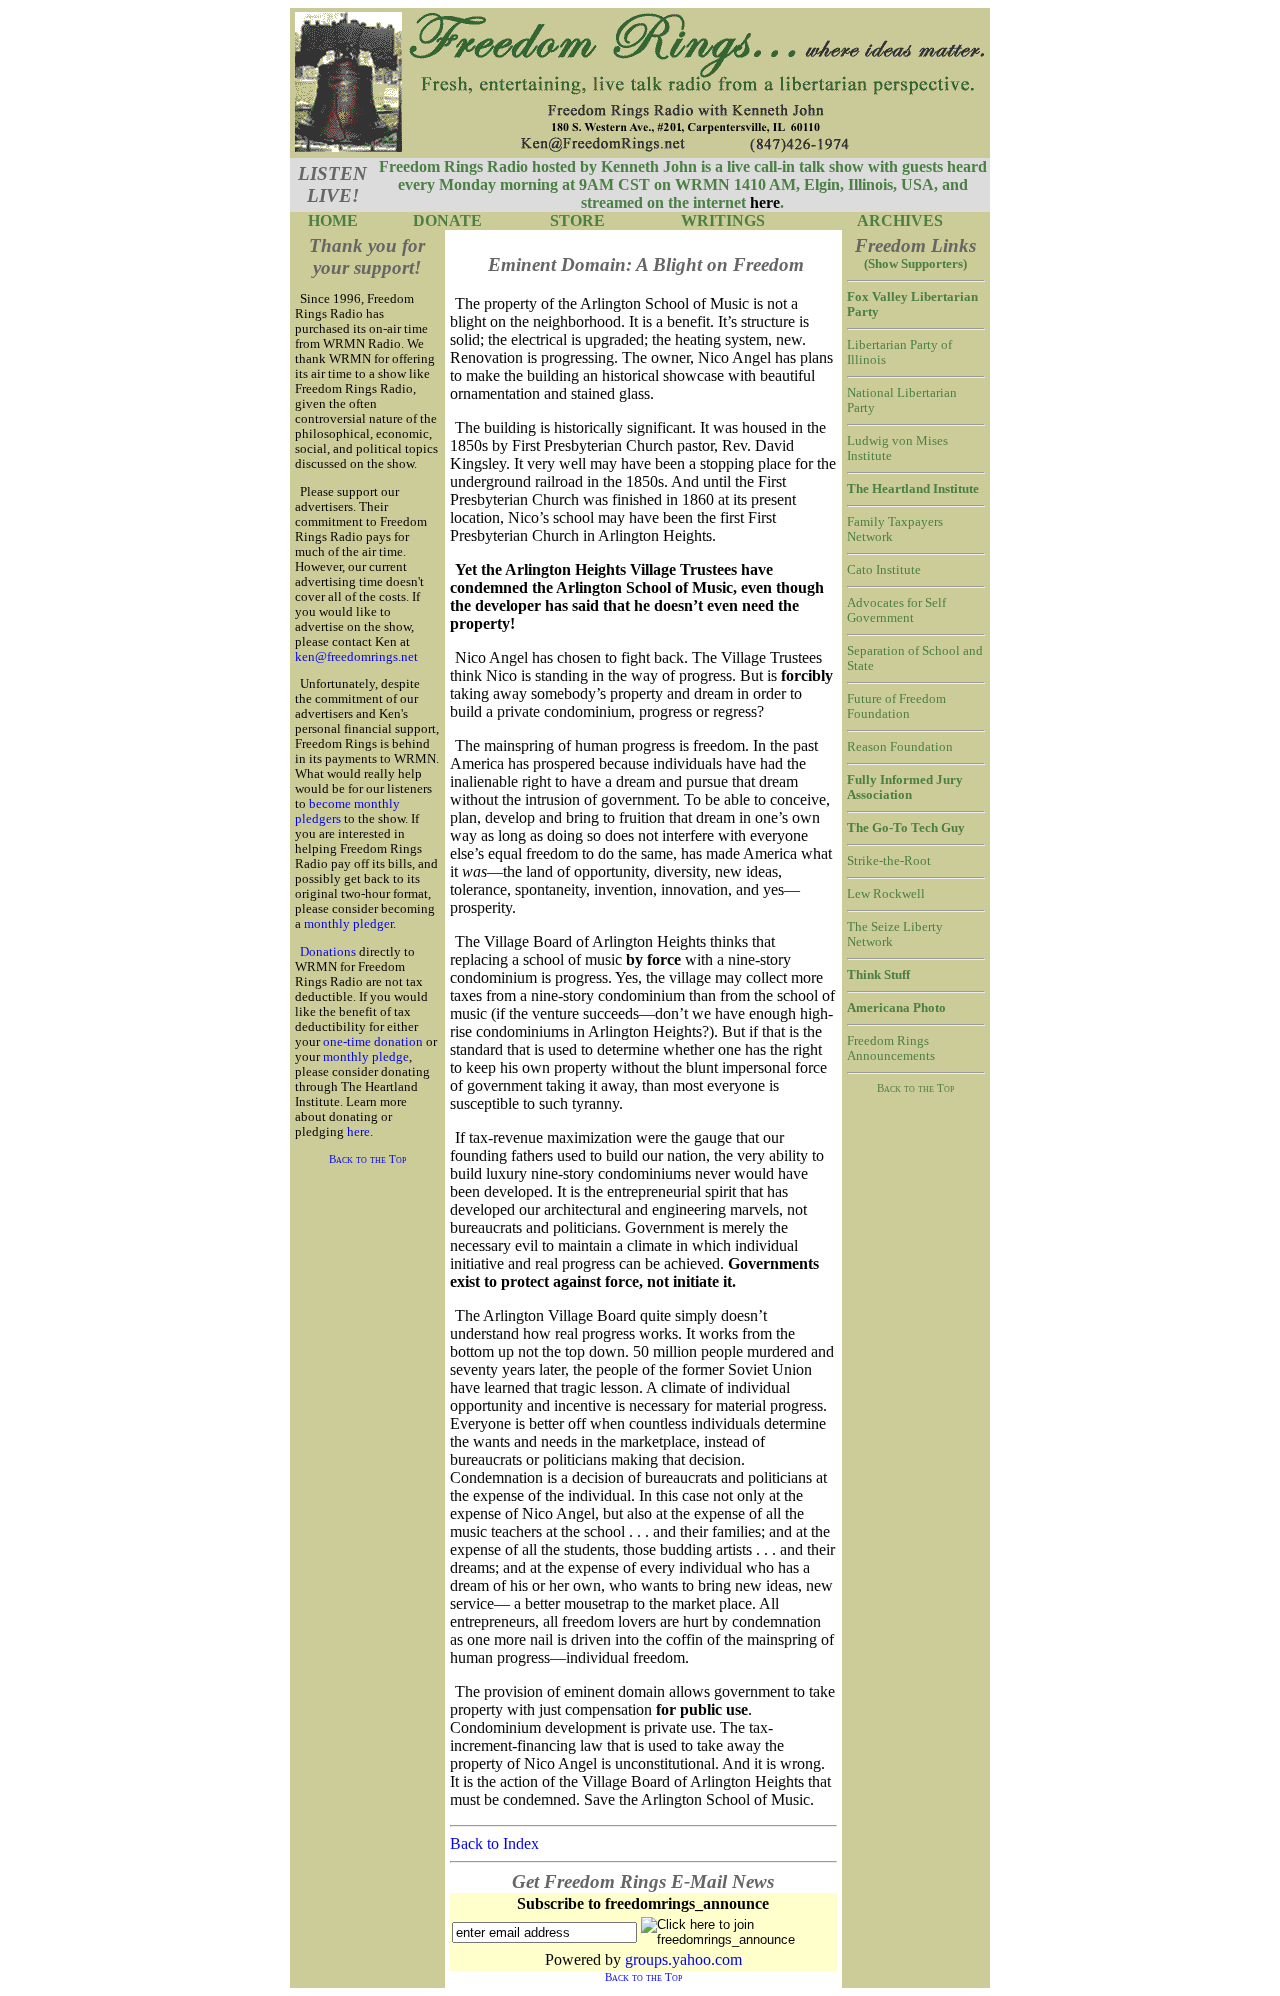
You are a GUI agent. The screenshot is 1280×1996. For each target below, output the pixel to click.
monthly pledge (366, 1057)
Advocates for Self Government (896, 610)
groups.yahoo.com (683, 1959)
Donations (328, 952)
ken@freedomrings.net (356, 657)
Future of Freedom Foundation (896, 706)
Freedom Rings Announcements (891, 1048)
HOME (333, 220)
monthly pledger (348, 924)
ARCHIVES (900, 220)
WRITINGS (723, 220)
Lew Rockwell (886, 894)
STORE (577, 220)
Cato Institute (884, 570)
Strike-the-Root (889, 861)
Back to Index (494, 1843)
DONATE (447, 220)
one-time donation (373, 1042)
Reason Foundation (900, 747)
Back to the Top (367, 1159)
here (358, 1132)
